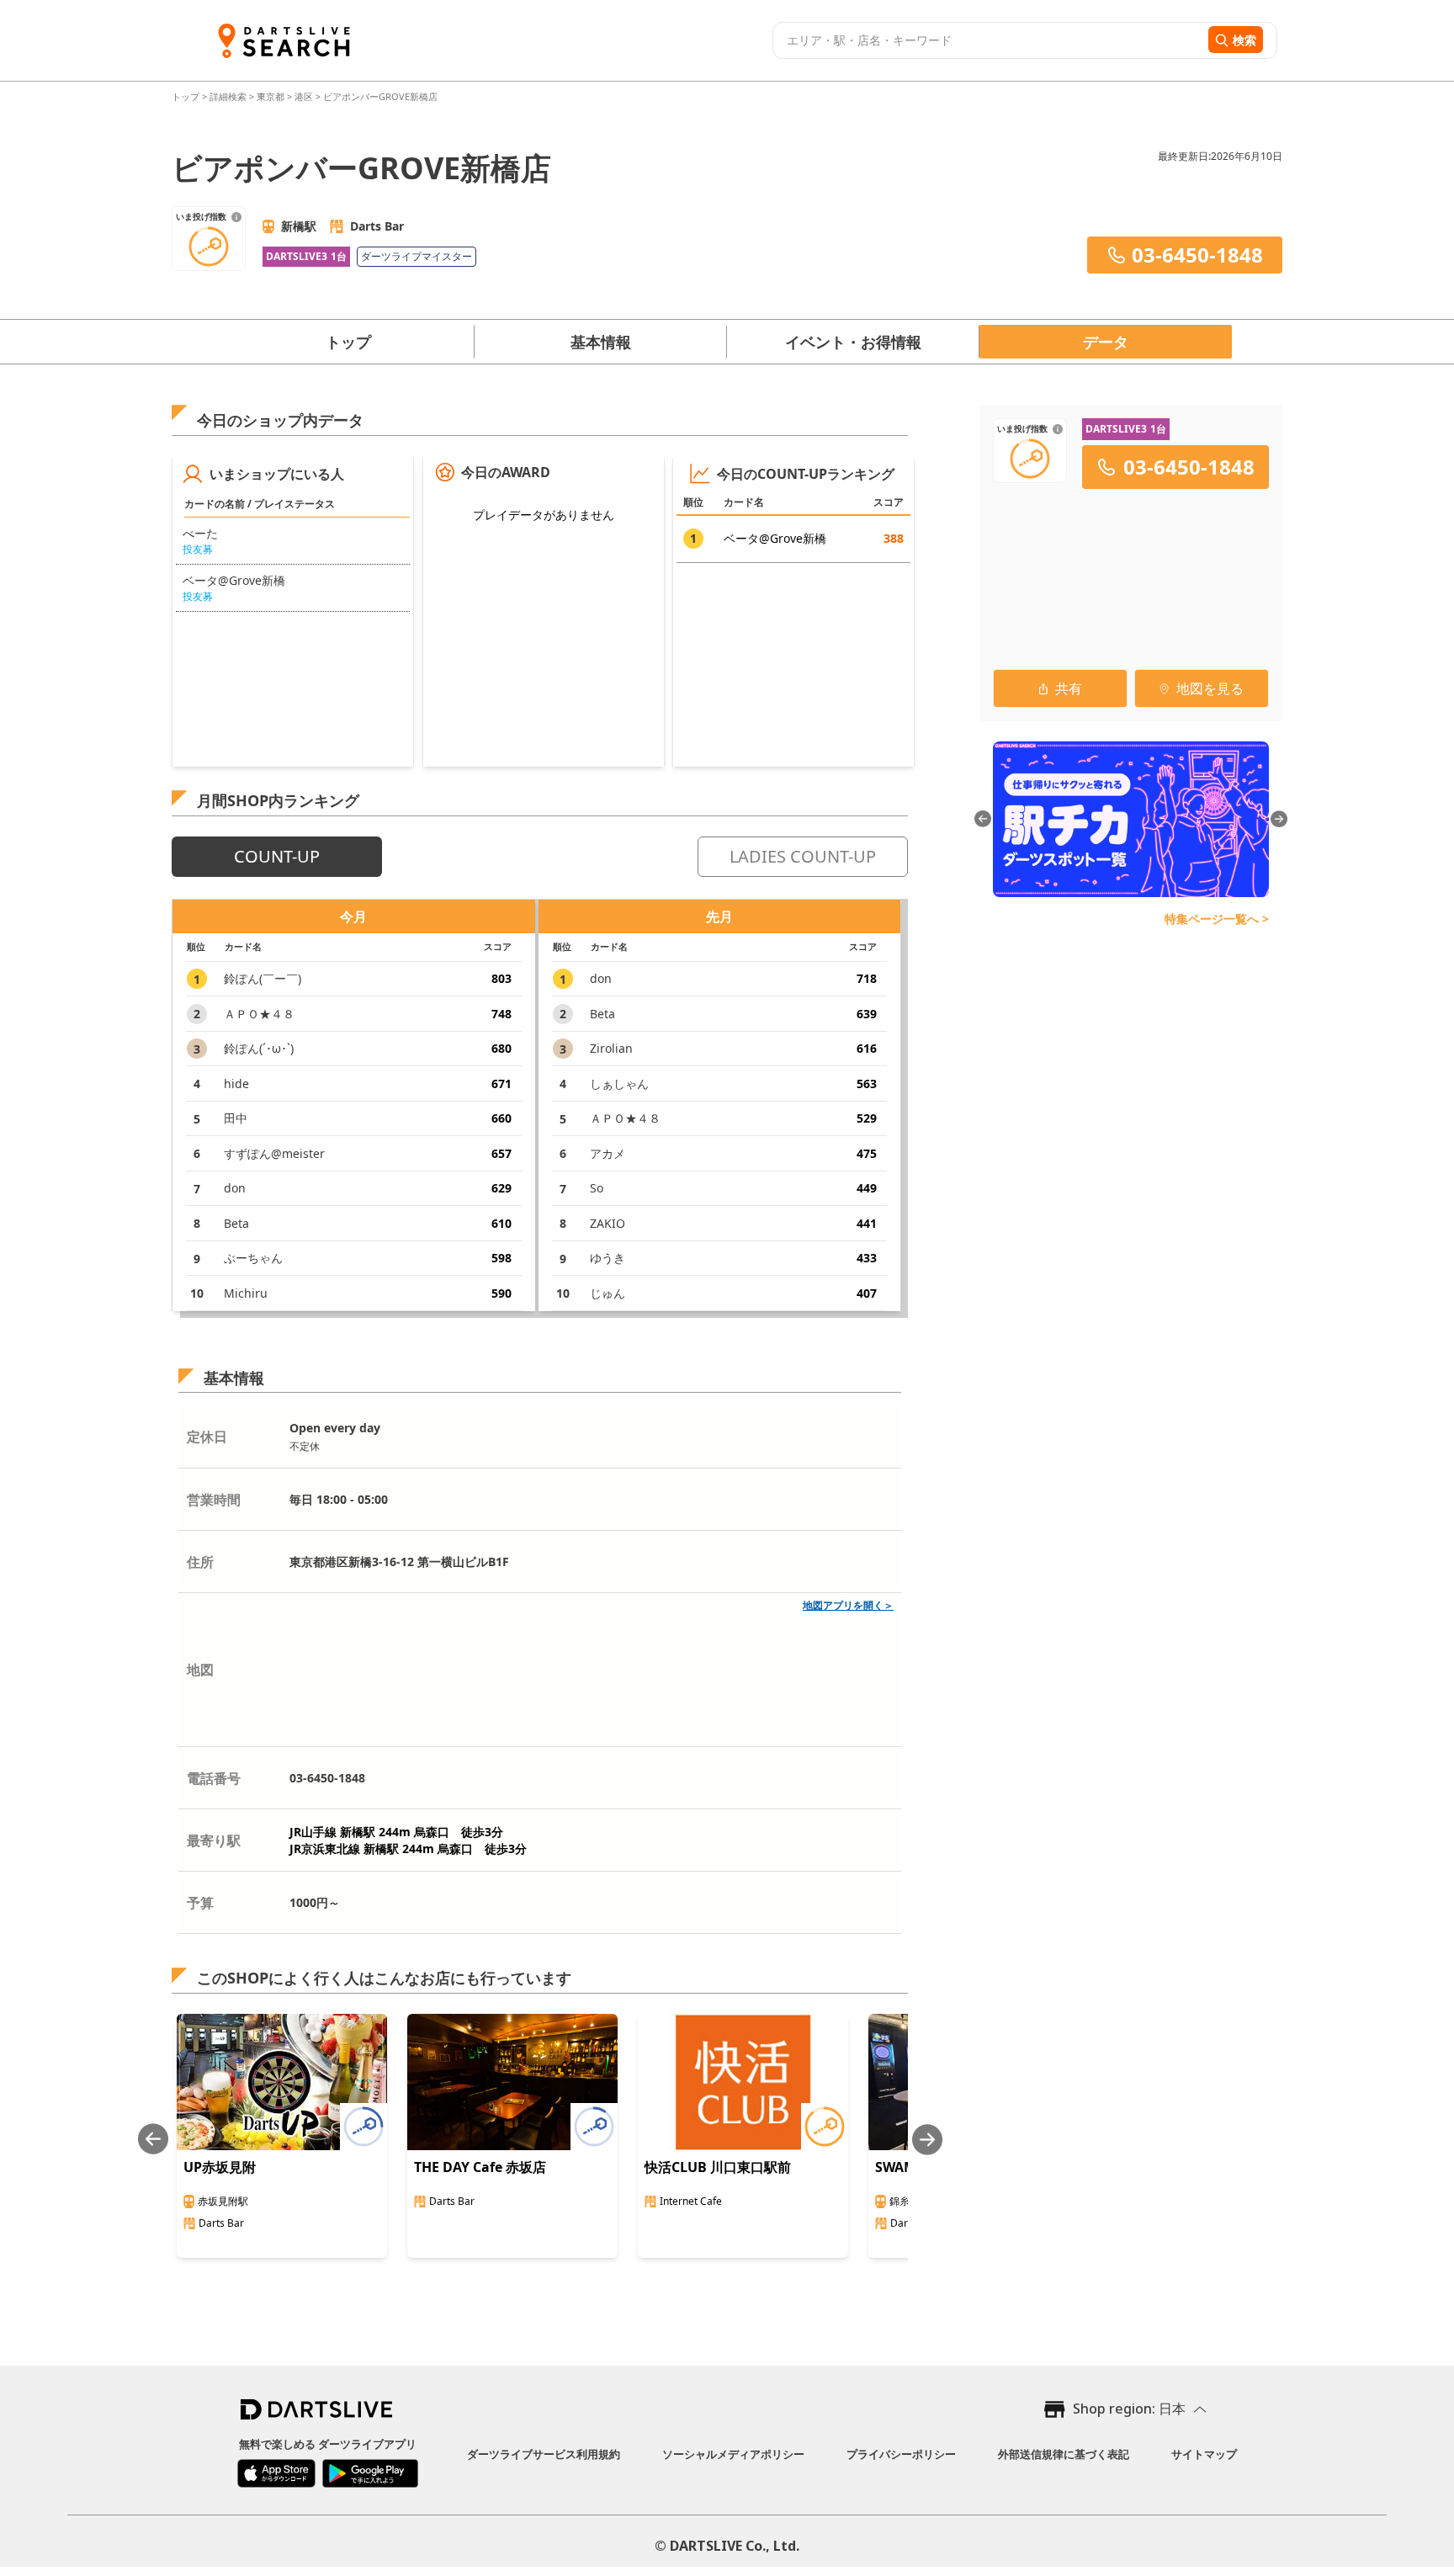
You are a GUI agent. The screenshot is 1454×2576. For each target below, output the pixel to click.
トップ (187, 96)
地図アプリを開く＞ (848, 1605)
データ (1106, 342)
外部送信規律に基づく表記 (1064, 2454)
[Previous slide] (153, 2140)
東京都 (271, 96)
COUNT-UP (277, 856)
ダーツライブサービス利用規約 (544, 2454)
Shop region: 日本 (1129, 2409)
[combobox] (988, 40)
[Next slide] (927, 2140)
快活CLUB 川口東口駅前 (718, 2167)
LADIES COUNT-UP (803, 856)
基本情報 (601, 342)
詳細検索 (229, 96)
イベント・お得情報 (853, 342)
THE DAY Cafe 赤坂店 (480, 2167)
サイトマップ (1204, 2454)
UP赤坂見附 (220, 2167)
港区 (304, 96)
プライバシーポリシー (901, 2454)
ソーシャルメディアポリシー (733, 2454)
